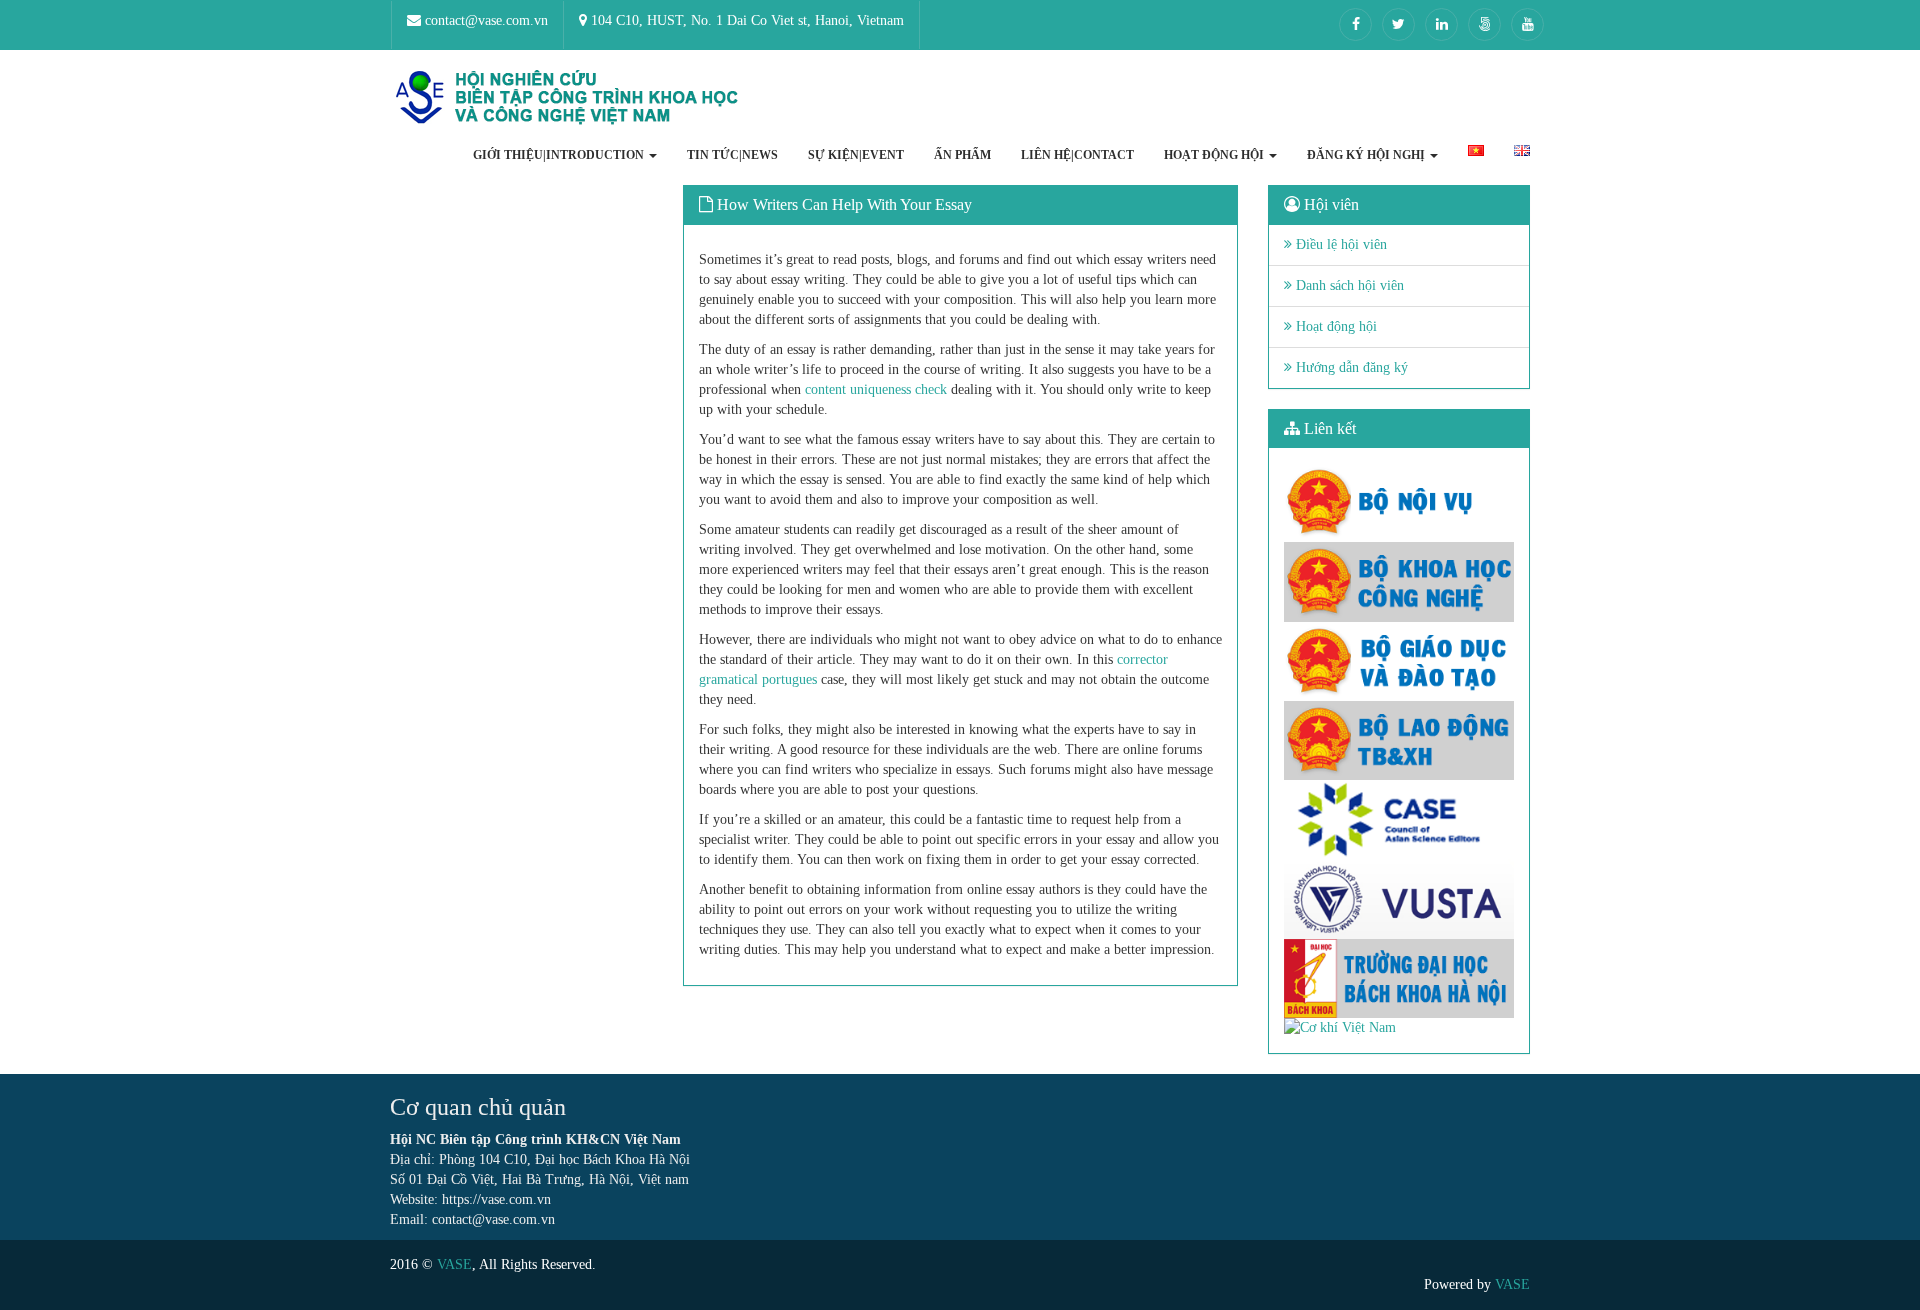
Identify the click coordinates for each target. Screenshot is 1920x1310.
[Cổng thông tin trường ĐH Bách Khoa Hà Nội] (1399, 978)
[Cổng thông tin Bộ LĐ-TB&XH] (1399, 740)
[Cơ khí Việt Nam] (1399, 1028)
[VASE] (570, 97)
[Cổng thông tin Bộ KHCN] (1399, 581)
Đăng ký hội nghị (1367, 155)
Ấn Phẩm (962, 155)
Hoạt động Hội (1215, 155)
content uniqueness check (876, 389)
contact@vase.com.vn (484, 20)
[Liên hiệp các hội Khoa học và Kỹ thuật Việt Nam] (1399, 898)
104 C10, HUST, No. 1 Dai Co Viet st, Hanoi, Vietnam (745, 20)
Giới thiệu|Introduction (560, 155)
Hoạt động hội (1334, 326)
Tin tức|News (732, 155)
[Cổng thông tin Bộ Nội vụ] (1399, 502)
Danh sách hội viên (1348, 285)
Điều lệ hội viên (1339, 244)
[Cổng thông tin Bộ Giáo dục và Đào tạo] (1399, 661)
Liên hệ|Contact (1077, 155)
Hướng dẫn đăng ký (1350, 367)
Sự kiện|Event (856, 155)
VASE (454, 1264)
